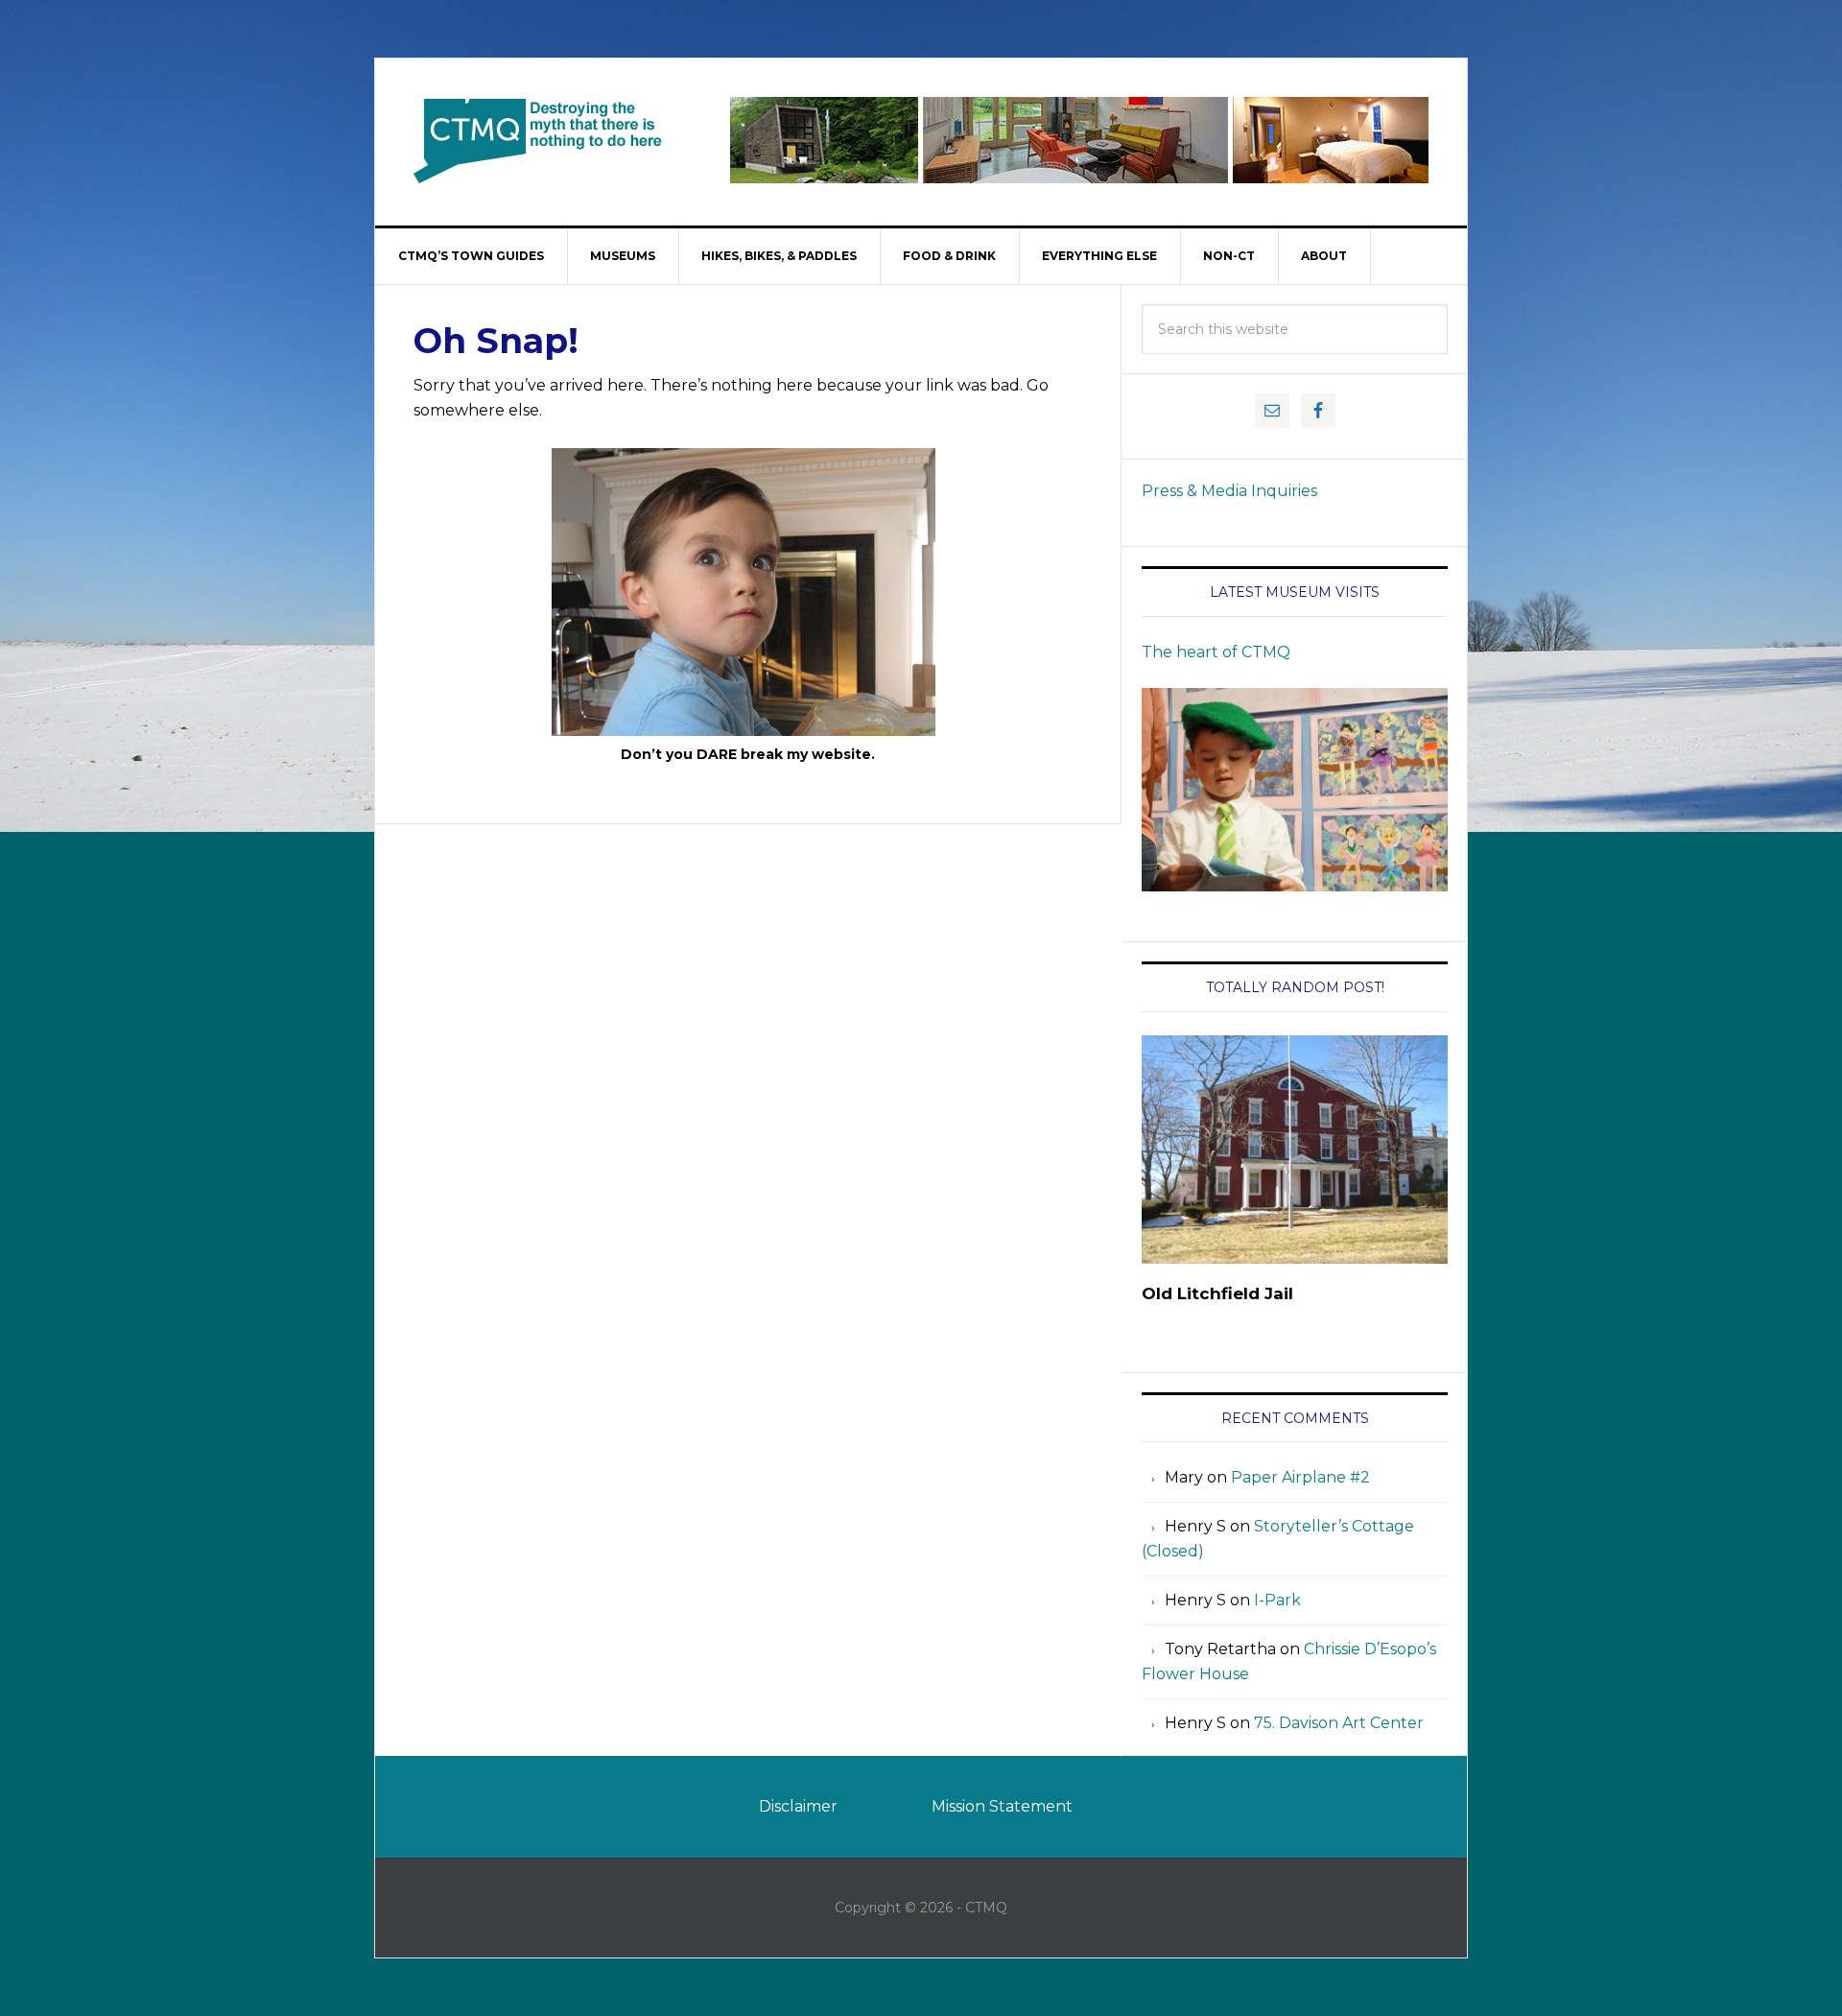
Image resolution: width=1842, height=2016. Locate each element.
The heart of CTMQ (1216, 652)
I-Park (1277, 1600)
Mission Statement (1002, 1806)
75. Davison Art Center (1339, 1723)
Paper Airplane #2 (1300, 1477)
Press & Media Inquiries (1229, 491)
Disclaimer (798, 1806)
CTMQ (538, 140)
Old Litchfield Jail (1217, 1293)
